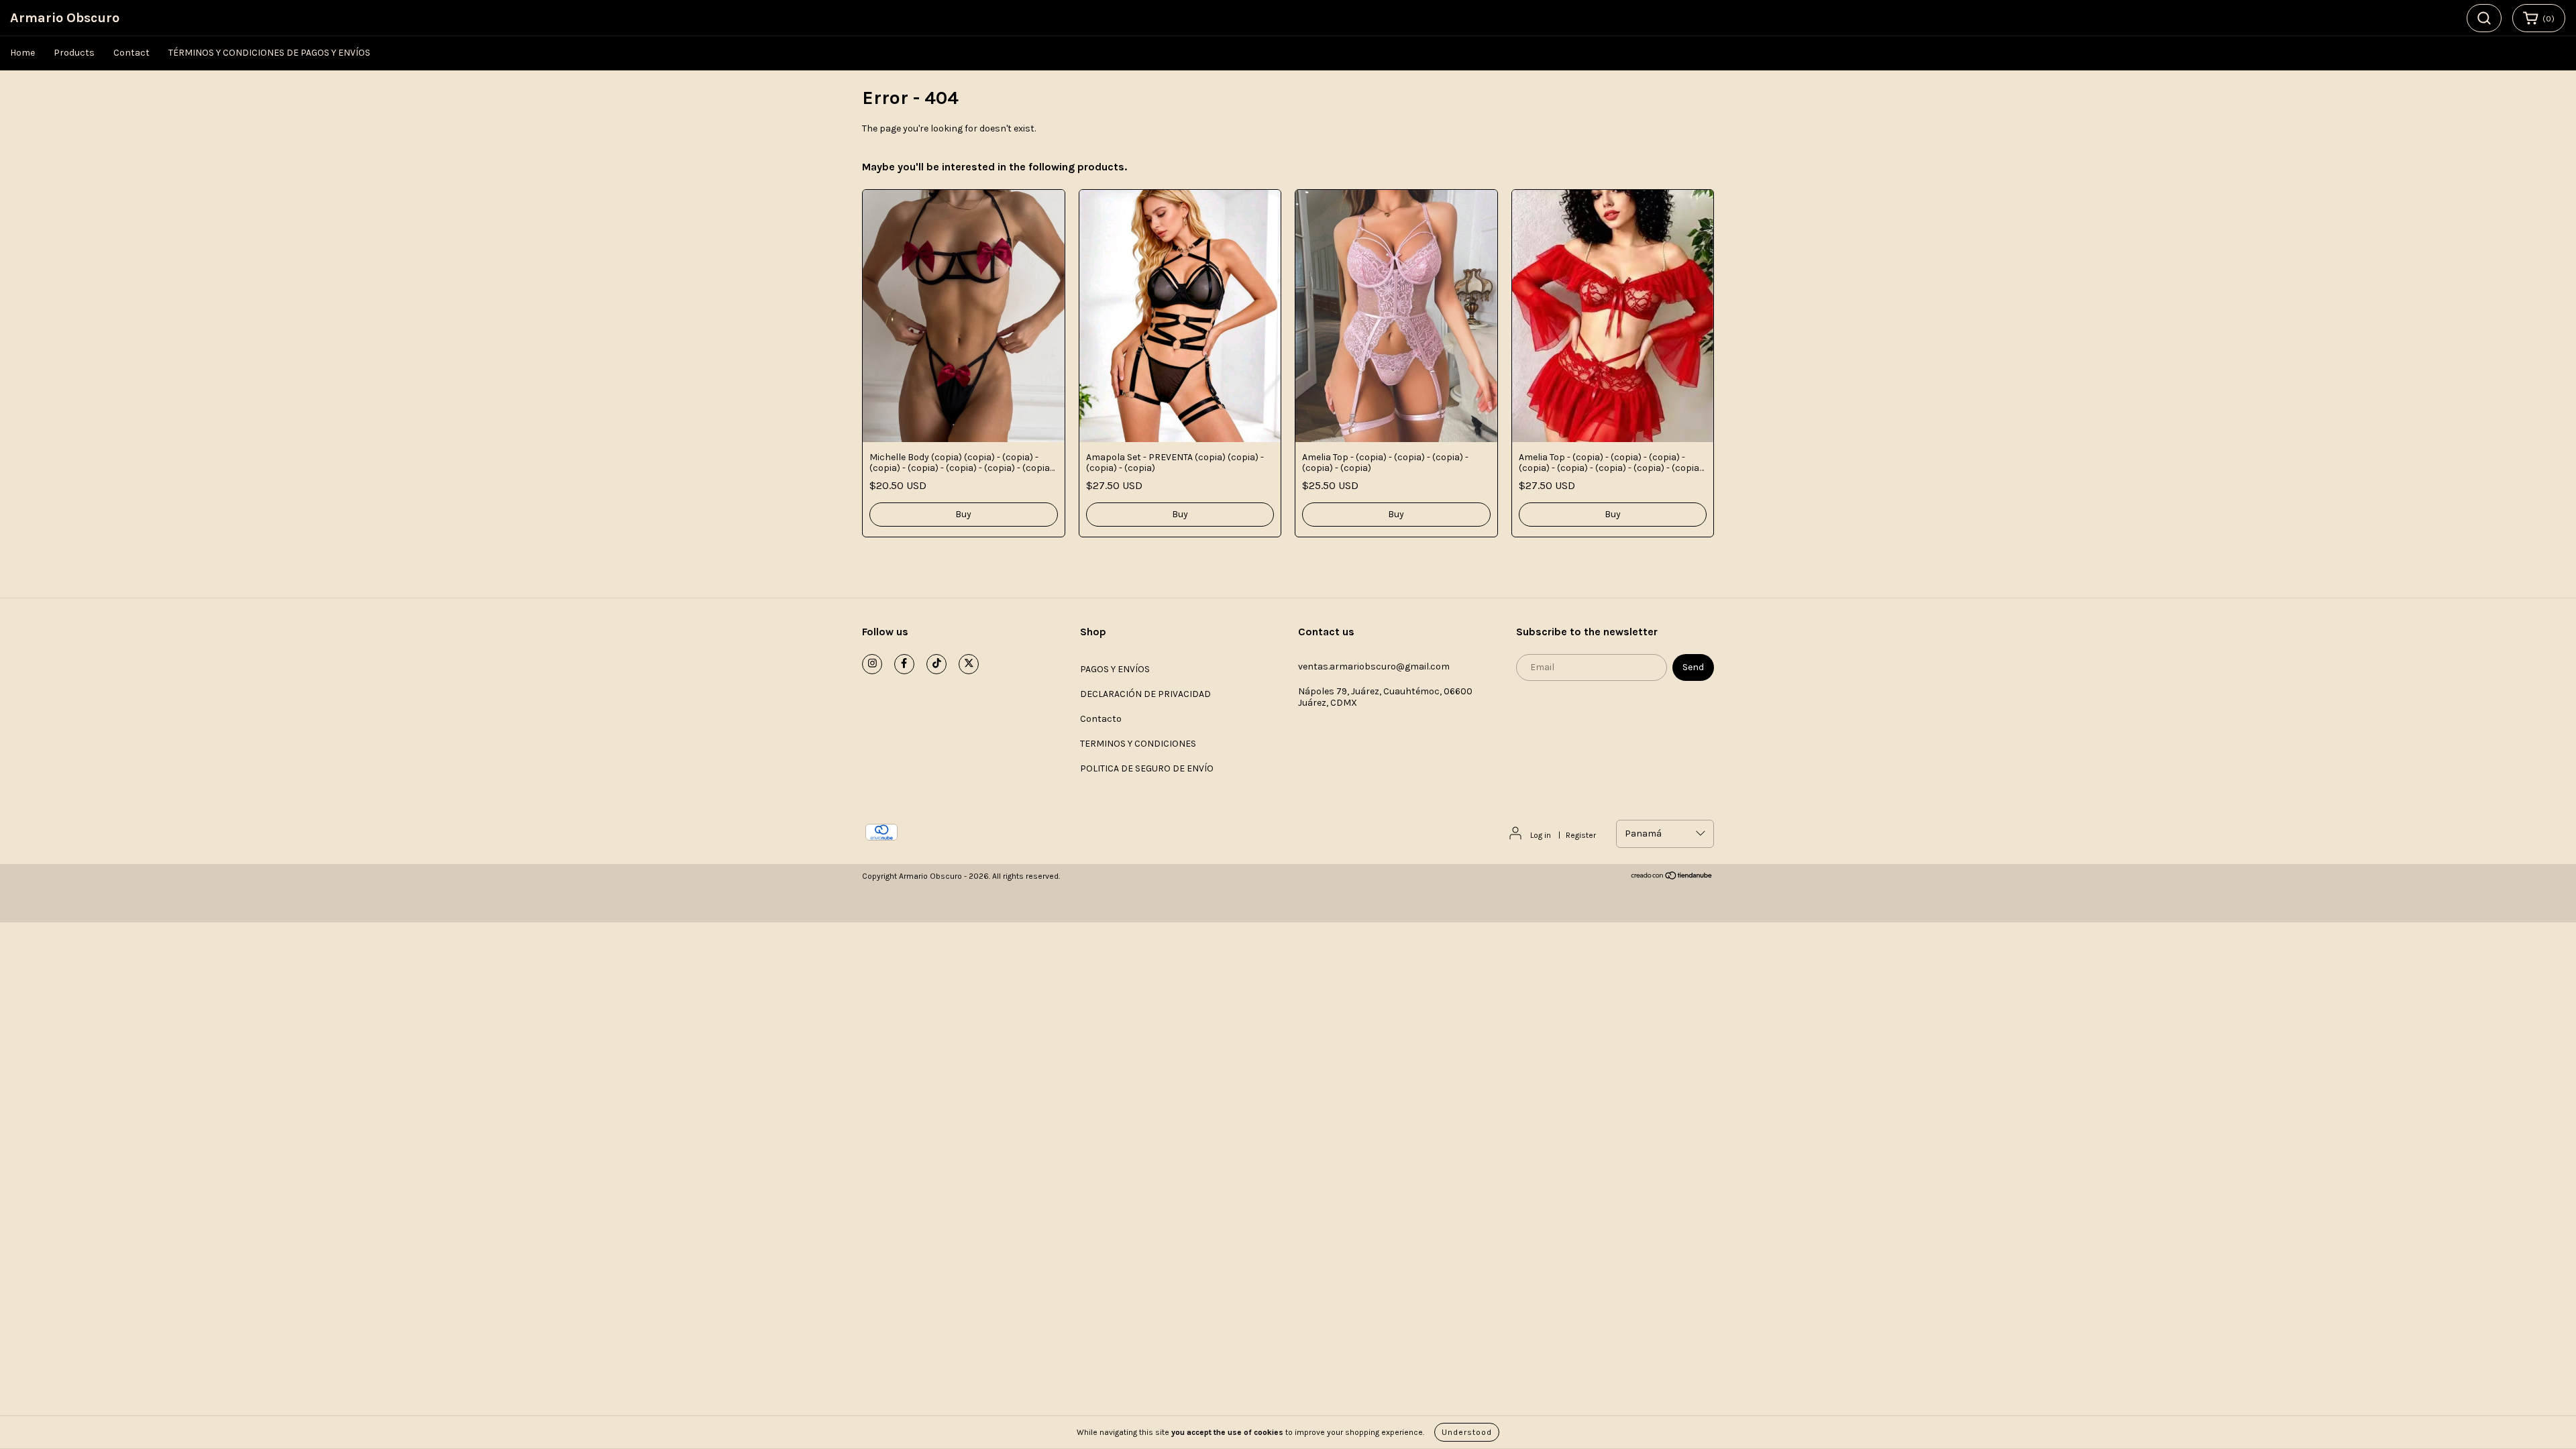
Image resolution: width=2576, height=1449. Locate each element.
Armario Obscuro (65, 18)
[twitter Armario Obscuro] (969, 664)
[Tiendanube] (1672, 877)
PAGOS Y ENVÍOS (1115, 669)
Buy (963, 514)
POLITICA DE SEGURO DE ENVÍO (1147, 768)
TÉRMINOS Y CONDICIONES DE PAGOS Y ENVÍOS (269, 53)
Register (1581, 835)
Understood (1467, 1432)
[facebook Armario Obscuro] (904, 664)
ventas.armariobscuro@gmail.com (1374, 666)
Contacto (1101, 719)
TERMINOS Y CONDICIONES (1138, 744)
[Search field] (2484, 18)
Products (74, 53)
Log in (1541, 835)
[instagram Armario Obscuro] (872, 664)
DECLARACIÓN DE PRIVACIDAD (1145, 694)
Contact (131, 53)
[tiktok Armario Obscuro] (936, 664)
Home (22, 53)
